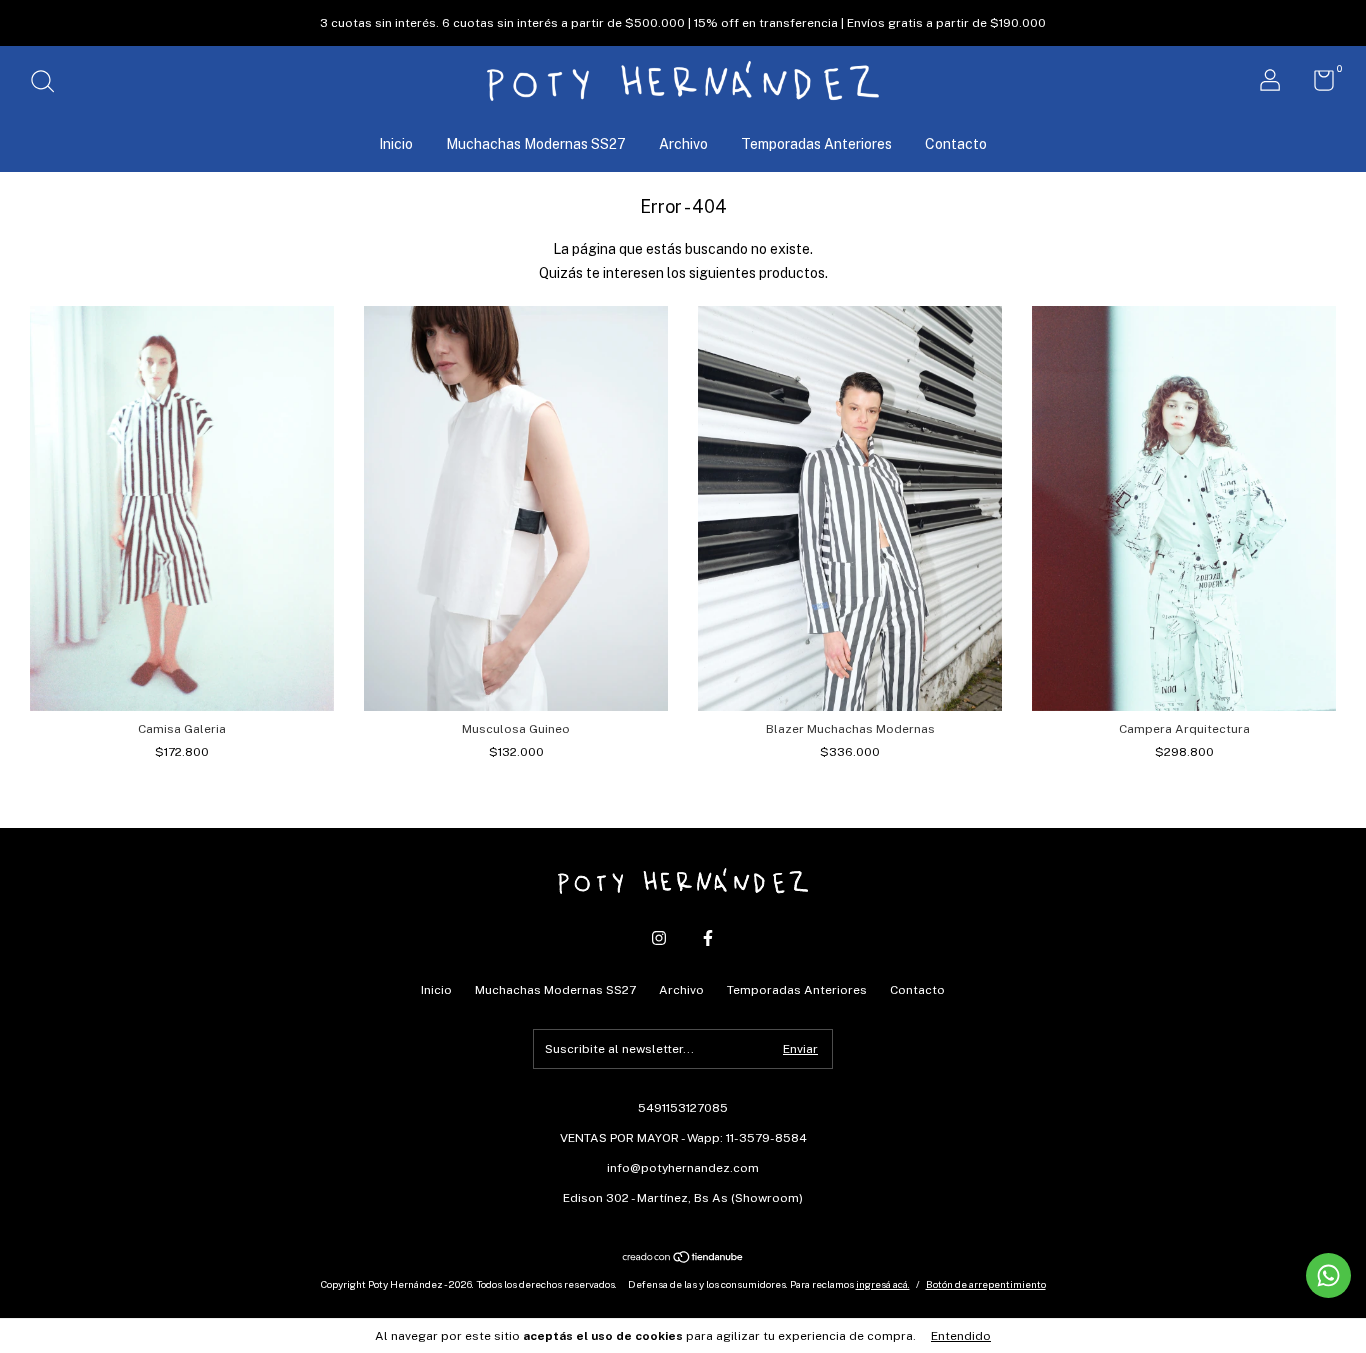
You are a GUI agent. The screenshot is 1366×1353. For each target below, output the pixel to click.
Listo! (683, 246)
